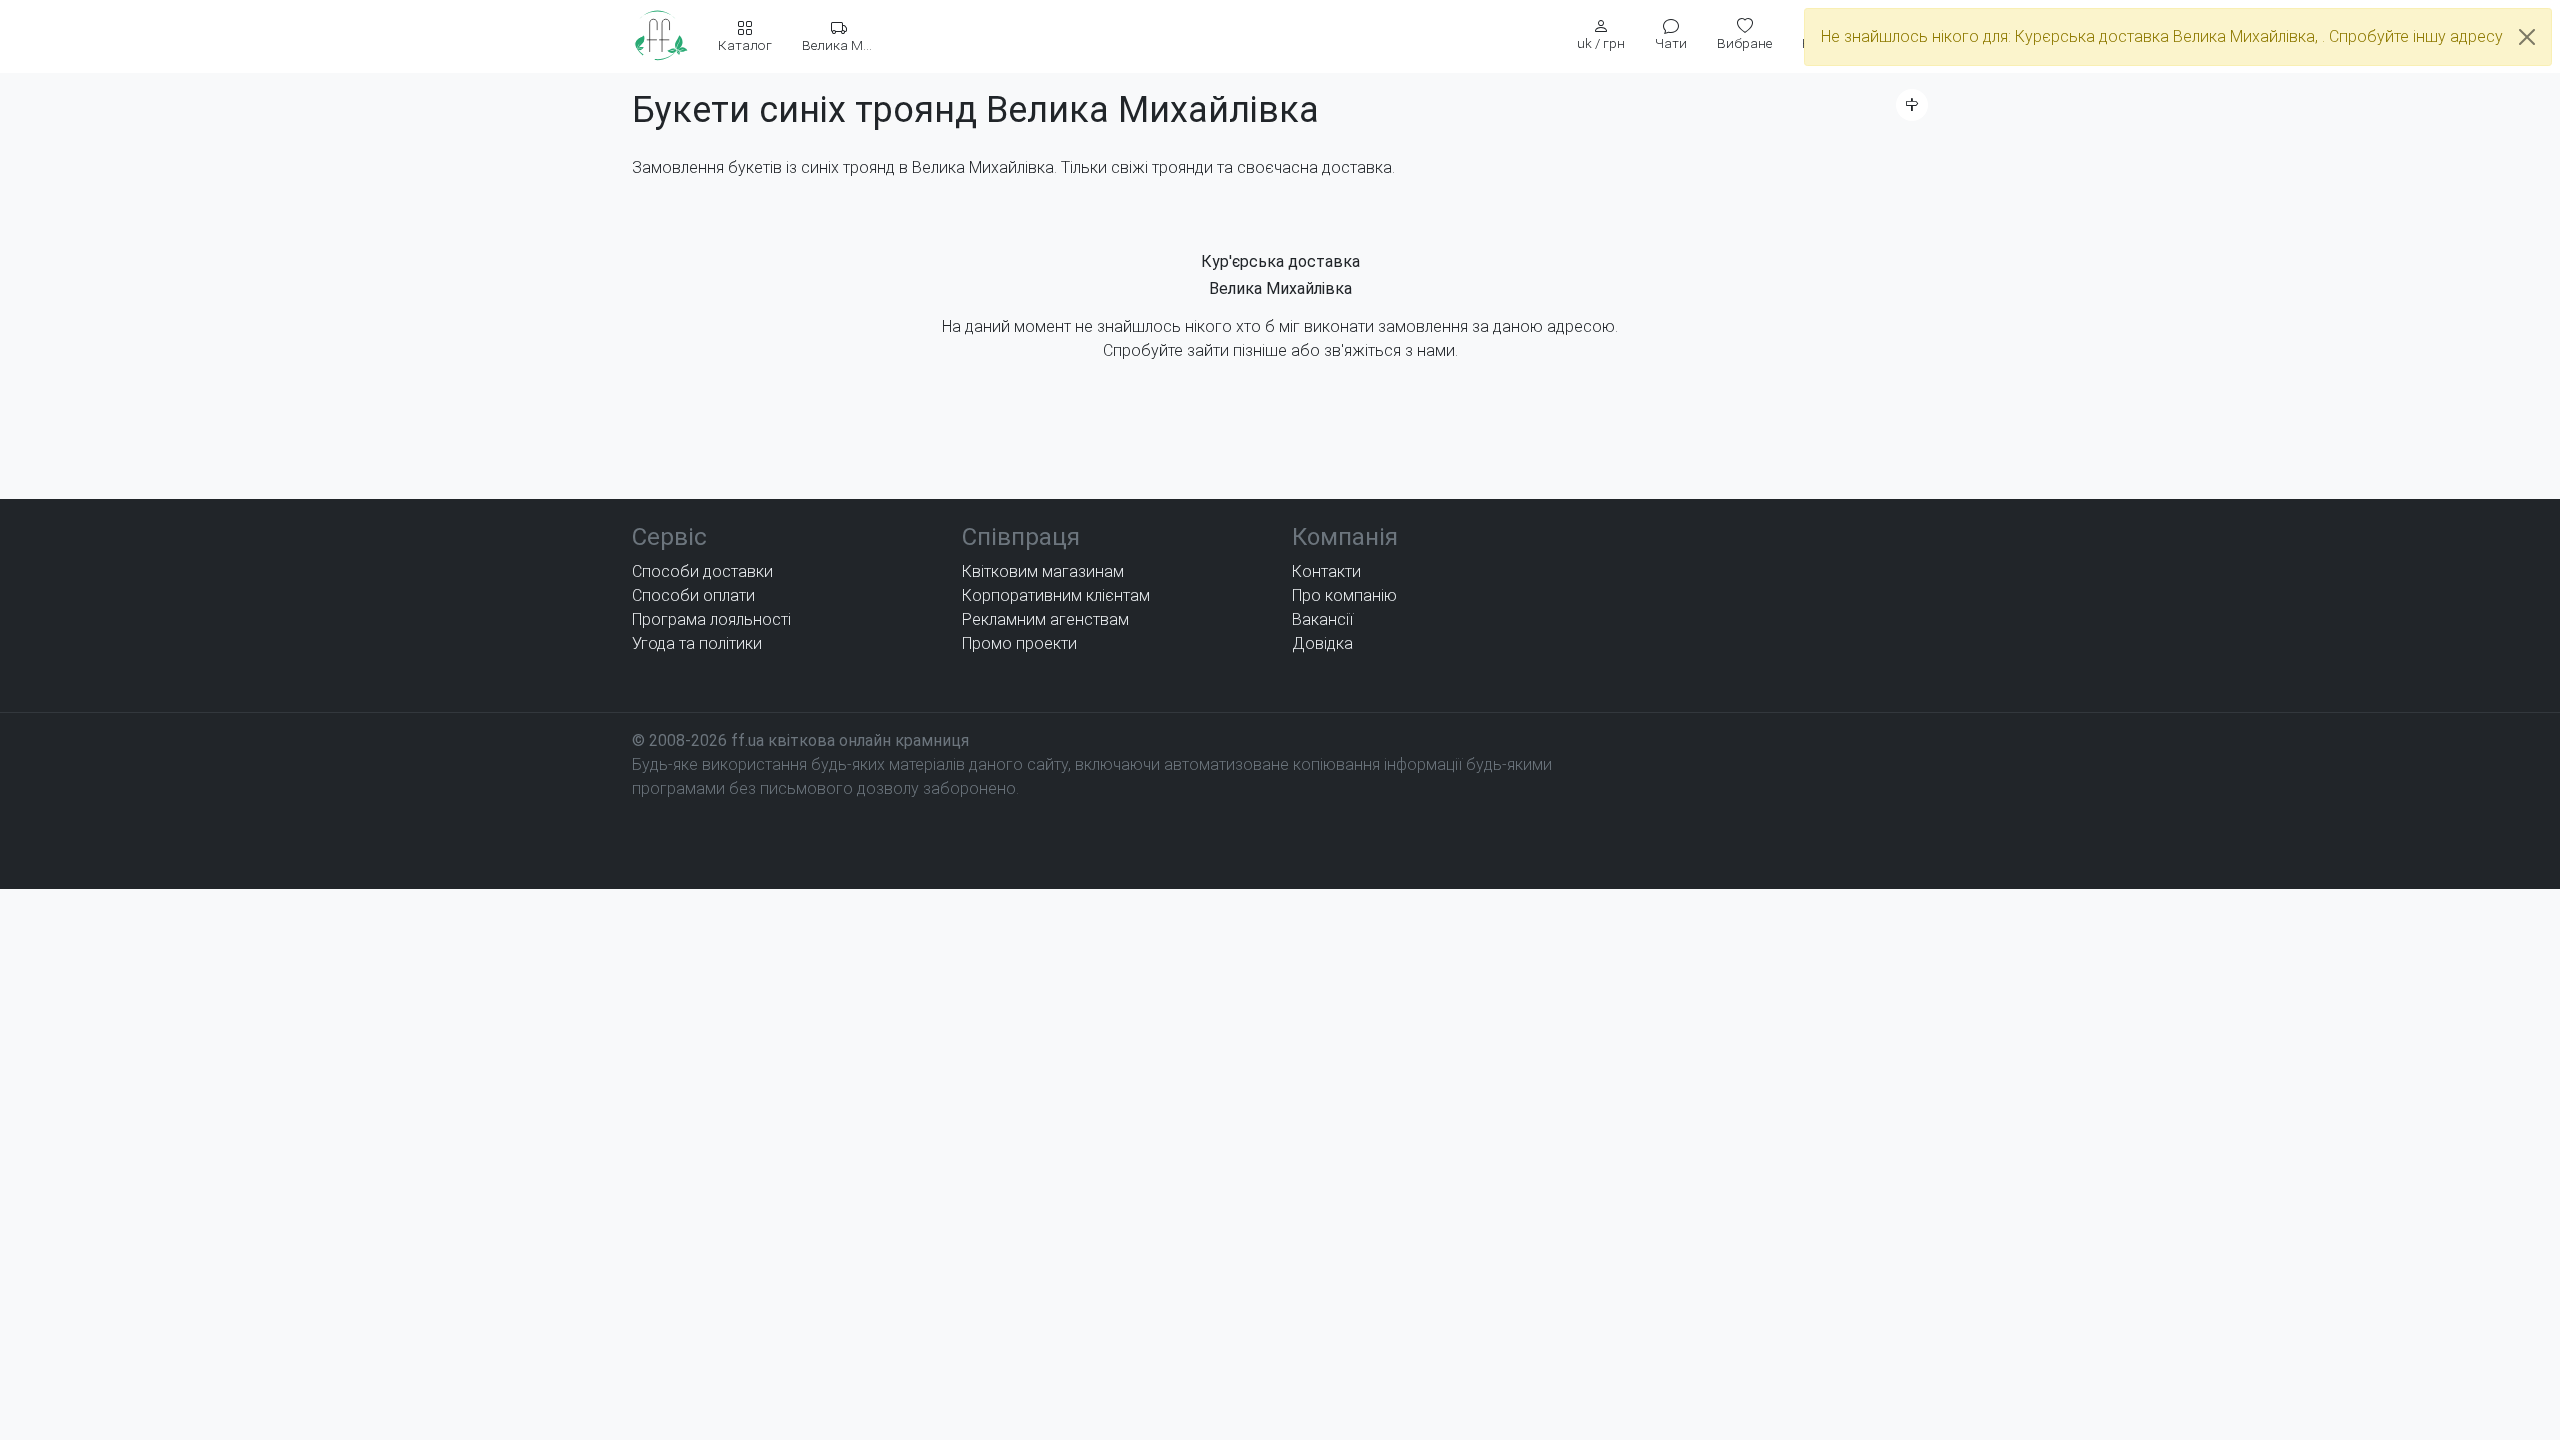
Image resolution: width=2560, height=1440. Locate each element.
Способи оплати (693, 595)
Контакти (1326, 571)
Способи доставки (702, 571)
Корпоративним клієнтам (1056, 595)
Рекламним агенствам (1045, 619)
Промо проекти (1019, 643)
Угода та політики (697, 643)
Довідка (1322, 643)
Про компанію (1344, 595)
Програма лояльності (711, 619)
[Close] (2527, 37)
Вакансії (1322, 619)
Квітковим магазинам (1043, 571)
